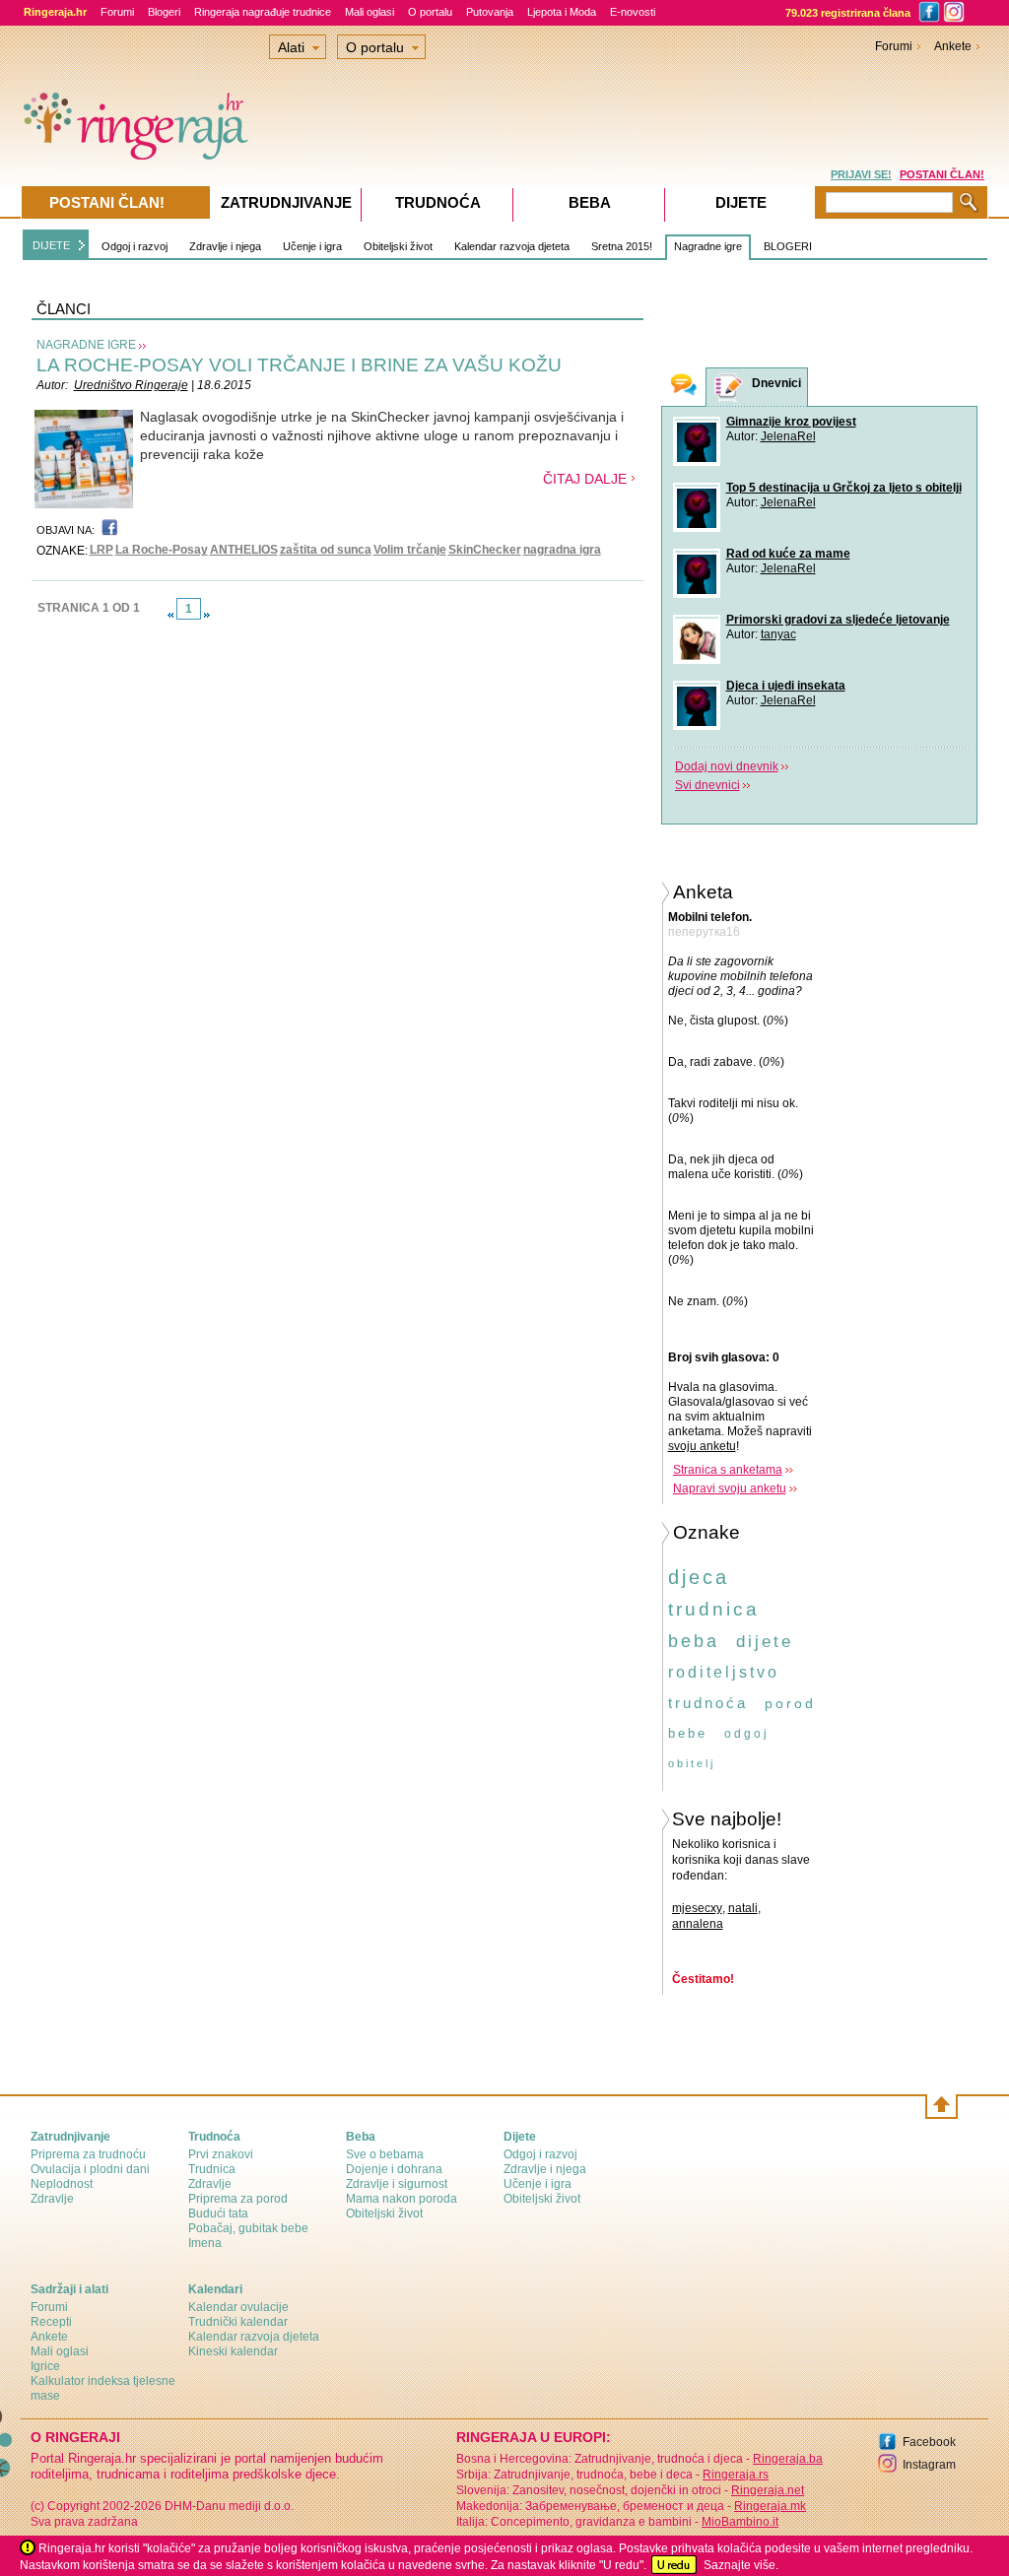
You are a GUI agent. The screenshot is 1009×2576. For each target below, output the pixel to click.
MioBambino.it (740, 2522)
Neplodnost (62, 2184)
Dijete (741, 202)
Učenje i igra (312, 246)
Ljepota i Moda (562, 12)
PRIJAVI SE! (861, 174)
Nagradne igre (708, 246)
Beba (590, 202)
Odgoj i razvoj (135, 246)
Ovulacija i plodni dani (90, 2169)
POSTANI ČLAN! (942, 174)
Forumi (117, 12)
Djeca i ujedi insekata (786, 686)
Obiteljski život (398, 246)
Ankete (953, 46)
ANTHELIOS (244, 550)
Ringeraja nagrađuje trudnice (263, 12)
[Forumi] (684, 387)
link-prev (170, 615)
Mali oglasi (370, 12)
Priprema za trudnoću (88, 2154)
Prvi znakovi (221, 2154)
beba (694, 1641)
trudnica (714, 1609)
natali (743, 1908)
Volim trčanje (410, 550)
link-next (207, 615)
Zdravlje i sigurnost (397, 2184)
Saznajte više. (741, 2565)
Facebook (929, 2442)
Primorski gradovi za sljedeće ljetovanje (838, 620)
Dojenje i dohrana (394, 2169)
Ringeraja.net (768, 2490)
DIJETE (51, 245)
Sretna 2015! (622, 246)
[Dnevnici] (729, 388)
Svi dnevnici (707, 785)
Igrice (45, 2366)
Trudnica (212, 2169)
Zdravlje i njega (225, 246)
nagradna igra (562, 550)
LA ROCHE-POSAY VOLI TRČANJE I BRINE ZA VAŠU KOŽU (299, 365)
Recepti (51, 2322)
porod (790, 1703)
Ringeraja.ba (788, 2459)
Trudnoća (438, 202)
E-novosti (633, 12)
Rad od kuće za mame (788, 554)
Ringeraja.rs (736, 2475)
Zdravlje (52, 2199)
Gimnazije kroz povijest (791, 422)
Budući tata (218, 2213)
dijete (765, 1642)
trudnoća (708, 1703)
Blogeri (164, 12)
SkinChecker (485, 550)
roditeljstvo (724, 1672)
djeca (699, 1577)
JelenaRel (788, 436)
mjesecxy (697, 1908)
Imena (205, 2243)
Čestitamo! (703, 1979)
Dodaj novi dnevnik (727, 766)
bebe (688, 1733)
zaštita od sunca (326, 550)
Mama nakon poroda (402, 2199)
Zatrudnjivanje (286, 202)
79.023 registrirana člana (848, 13)
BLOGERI (788, 246)
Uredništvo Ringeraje (131, 385)
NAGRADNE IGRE (86, 345)
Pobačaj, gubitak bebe (248, 2228)
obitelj (692, 1763)
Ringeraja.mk (770, 2506)
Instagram (929, 2465)
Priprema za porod (238, 2199)
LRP (101, 550)
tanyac (778, 634)
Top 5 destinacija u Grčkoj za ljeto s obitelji (844, 488)
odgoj (747, 1734)
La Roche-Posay (162, 550)
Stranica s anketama (728, 1470)
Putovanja (490, 12)
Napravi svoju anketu (730, 1488)
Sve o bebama (385, 2154)
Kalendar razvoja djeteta (512, 246)
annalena (698, 1924)
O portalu (430, 12)
